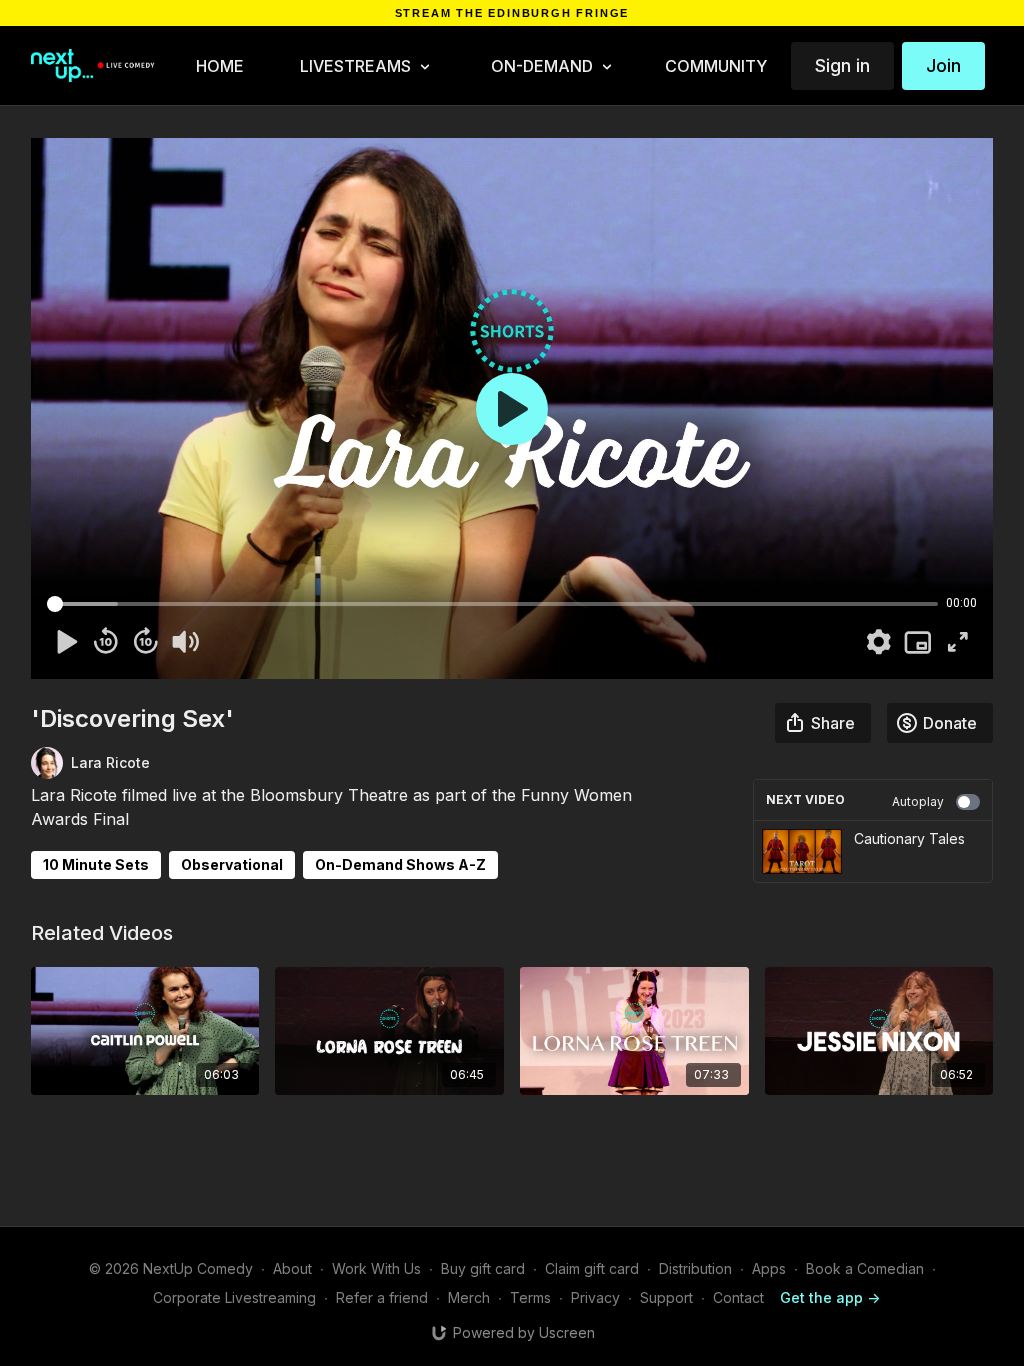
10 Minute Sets (96, 864)
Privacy (595, 1297)
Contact (738, 1297)
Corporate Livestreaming (234, 1297)
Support (666, 1297)
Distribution (695, 1268)
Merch (469, 1297)
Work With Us (376, 1268)
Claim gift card (592, 1268)
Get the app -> (830, 1297)
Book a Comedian (865, 1268)
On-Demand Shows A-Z (400, 864)
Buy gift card (483, 1268)
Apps (769, 1268)
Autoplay (918, 801)
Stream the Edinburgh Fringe (512, 13)
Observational (232, 864)
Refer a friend (382, 1297)
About (292, 1268)
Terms (530, 1297)
